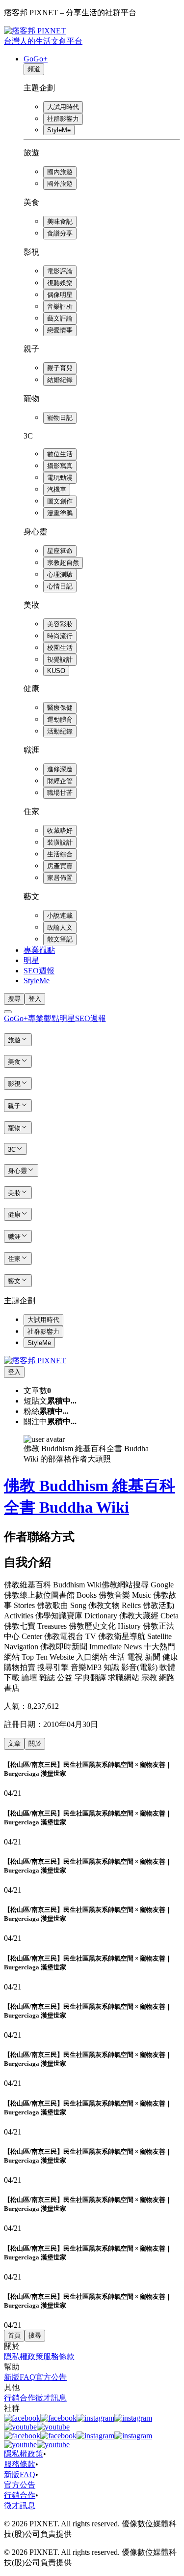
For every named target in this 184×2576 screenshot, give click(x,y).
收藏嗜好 (60, 831)
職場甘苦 (60, 793)
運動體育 (60, 719)
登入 (35, 999)
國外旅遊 (60, 184)
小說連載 (60, 916)
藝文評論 (60, 318)
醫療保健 (60, 708)
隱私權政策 (24, 2356)
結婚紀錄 (60, 380)
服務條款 (59, 2356)
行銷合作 (20, 2398)
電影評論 (60, 271)
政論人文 (60, 927)
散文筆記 (60, 939)
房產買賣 (60, 866)
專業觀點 (39, 950)
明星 (31, 960)
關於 (35, 1743)
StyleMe (59, 130)
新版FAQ (20, 2377)
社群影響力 (63, 119)
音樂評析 (60, 307)
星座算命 (60, 551)
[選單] (8, 1012)
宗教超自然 (63, 563)
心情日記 (60, 586)
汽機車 (57, 489)
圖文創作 (60, 501)
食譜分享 (60, 233)
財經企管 (60, 781)
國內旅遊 (60, 172)
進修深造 (60, 769)
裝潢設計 (60, 842)
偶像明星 (60, 295)
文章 (14, 1743)
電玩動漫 (60, 478)
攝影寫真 (60, 466)
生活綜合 (60, 854)
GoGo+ (36, 59)
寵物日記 (60, 418)
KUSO (56, 671)
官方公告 (51, 2377)
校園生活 (60, 648)
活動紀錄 (60, 731)
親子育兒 (60, 368)
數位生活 (60, 454)
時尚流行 (60, 636)
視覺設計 (60, 659)
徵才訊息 (51, 2398)
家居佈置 (60, 878)
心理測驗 (60, 574)
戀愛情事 (60, 330)
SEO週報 (39, 971)
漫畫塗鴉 (60, 513)
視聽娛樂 (60, 283)
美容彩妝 (60, 624)
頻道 (34, 69)
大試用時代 (63, 107)
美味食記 (60, 221)
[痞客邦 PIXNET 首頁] (35, 1361)
